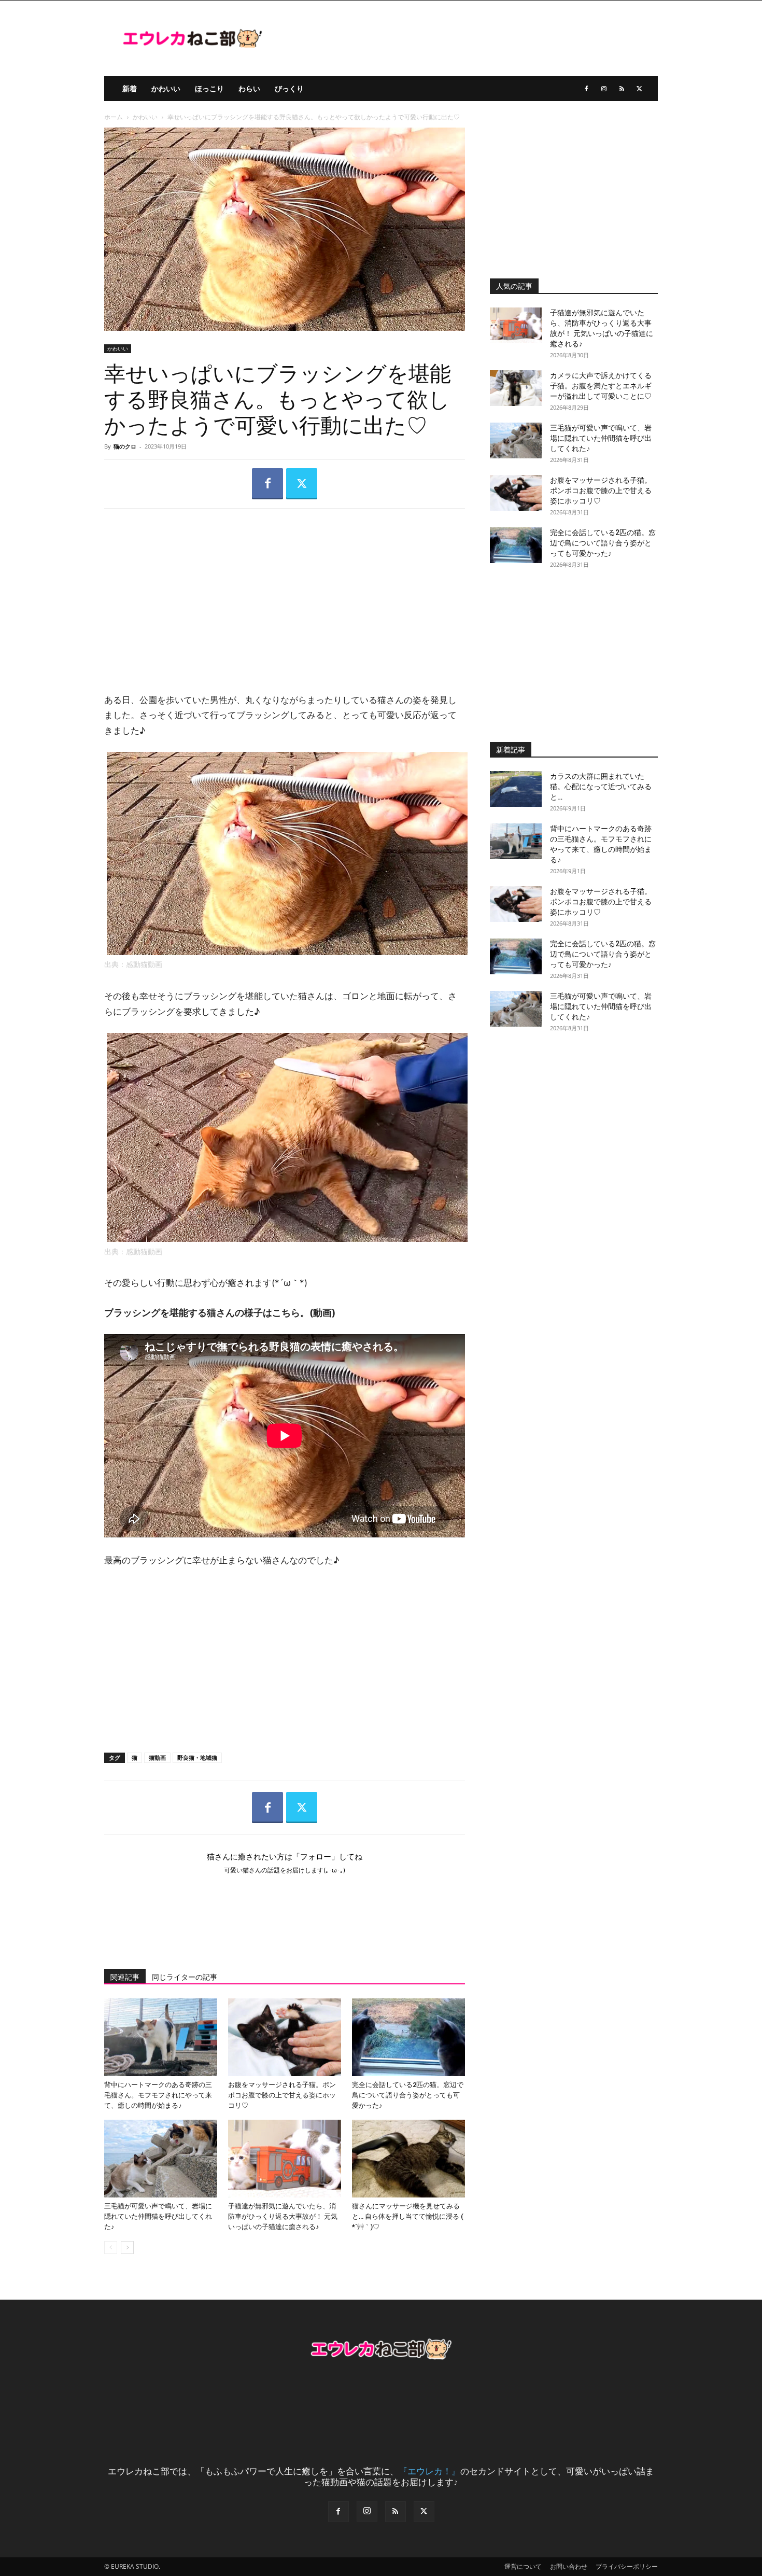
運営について (523, 2566)
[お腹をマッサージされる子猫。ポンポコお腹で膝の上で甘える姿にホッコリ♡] (285, 2037)
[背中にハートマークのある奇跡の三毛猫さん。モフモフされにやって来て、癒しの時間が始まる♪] (161, 2037)
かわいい (166, 88)
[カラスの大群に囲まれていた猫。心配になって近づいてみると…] (516, 789)
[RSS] (622, 89)
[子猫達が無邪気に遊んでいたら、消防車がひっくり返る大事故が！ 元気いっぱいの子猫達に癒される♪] (285, 2159)
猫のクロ (125, 446)
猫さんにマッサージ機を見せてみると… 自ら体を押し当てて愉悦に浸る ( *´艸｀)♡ (408, 2216)
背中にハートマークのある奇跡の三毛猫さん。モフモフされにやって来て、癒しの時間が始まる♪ (158, 2095)
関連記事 (125, 1977)
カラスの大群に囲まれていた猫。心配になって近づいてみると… (601, 787)
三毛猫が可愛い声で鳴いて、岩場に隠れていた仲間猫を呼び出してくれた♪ (158, 2216)
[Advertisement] (285, 592)
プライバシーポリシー (627, 2566)
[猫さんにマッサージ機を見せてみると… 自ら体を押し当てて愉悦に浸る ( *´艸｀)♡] (408, 2159)
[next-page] (127, 2248)
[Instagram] (604, 89)
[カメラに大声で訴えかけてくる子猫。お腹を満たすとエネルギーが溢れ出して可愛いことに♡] (516, 388)
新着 (130, 88)
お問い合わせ (569, 2566)
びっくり (289, 88)
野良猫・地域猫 (197, 1758)
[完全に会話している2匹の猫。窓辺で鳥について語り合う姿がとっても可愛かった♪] (408, 2037)
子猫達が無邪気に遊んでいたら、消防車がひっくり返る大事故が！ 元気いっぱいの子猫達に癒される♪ (283, 2216)
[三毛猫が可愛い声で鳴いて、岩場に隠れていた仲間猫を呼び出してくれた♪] (161, 2159)
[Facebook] (586, 89)
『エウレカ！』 (429, 2471)
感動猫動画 (144, 964)
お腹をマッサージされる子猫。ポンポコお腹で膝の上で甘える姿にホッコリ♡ (282, 2095)
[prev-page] (111, 2248)
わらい (249, 88)
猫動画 (157, 1758)
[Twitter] (639, 89)
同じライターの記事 (185, 1977)
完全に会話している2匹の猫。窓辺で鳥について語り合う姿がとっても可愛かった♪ (408, 2095)
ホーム (114, 117)
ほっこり (209, 88)
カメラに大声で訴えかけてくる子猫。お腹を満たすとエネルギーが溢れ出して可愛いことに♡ (601, 386)
